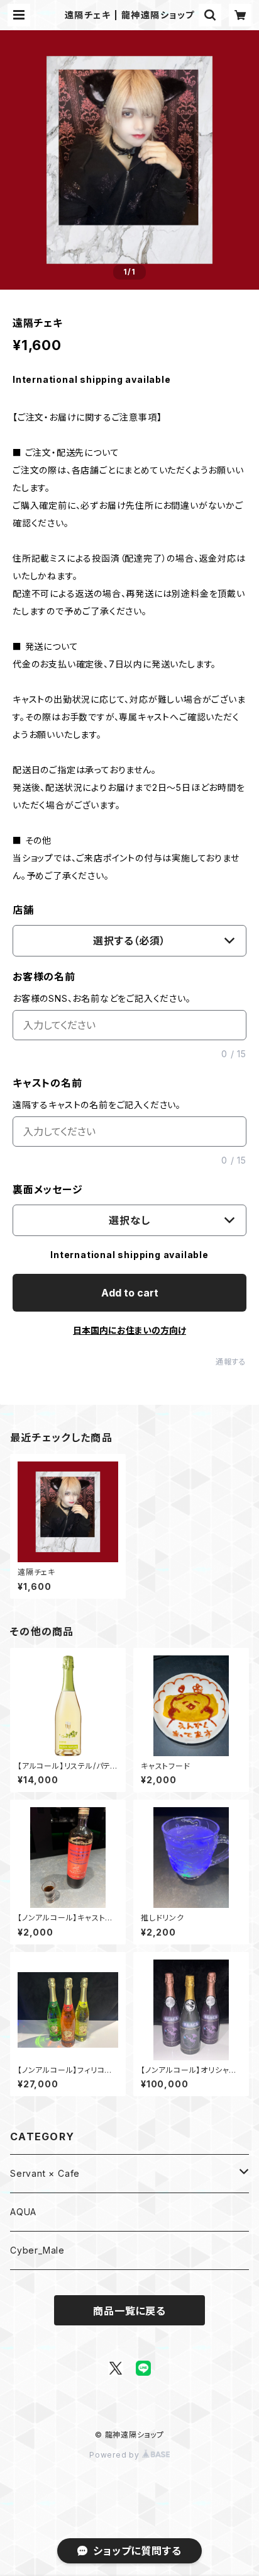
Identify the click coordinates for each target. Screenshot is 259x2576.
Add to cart (130, 1293)
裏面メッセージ (48, 1189)
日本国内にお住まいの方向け (129, 1330)
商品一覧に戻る (129, 2311)
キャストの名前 (47, 1083)
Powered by (116, 2455)
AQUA (23, 2212)
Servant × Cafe (45, 2173)
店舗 (23, 910)
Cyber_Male (37, 2250)
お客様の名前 (44, 977)
